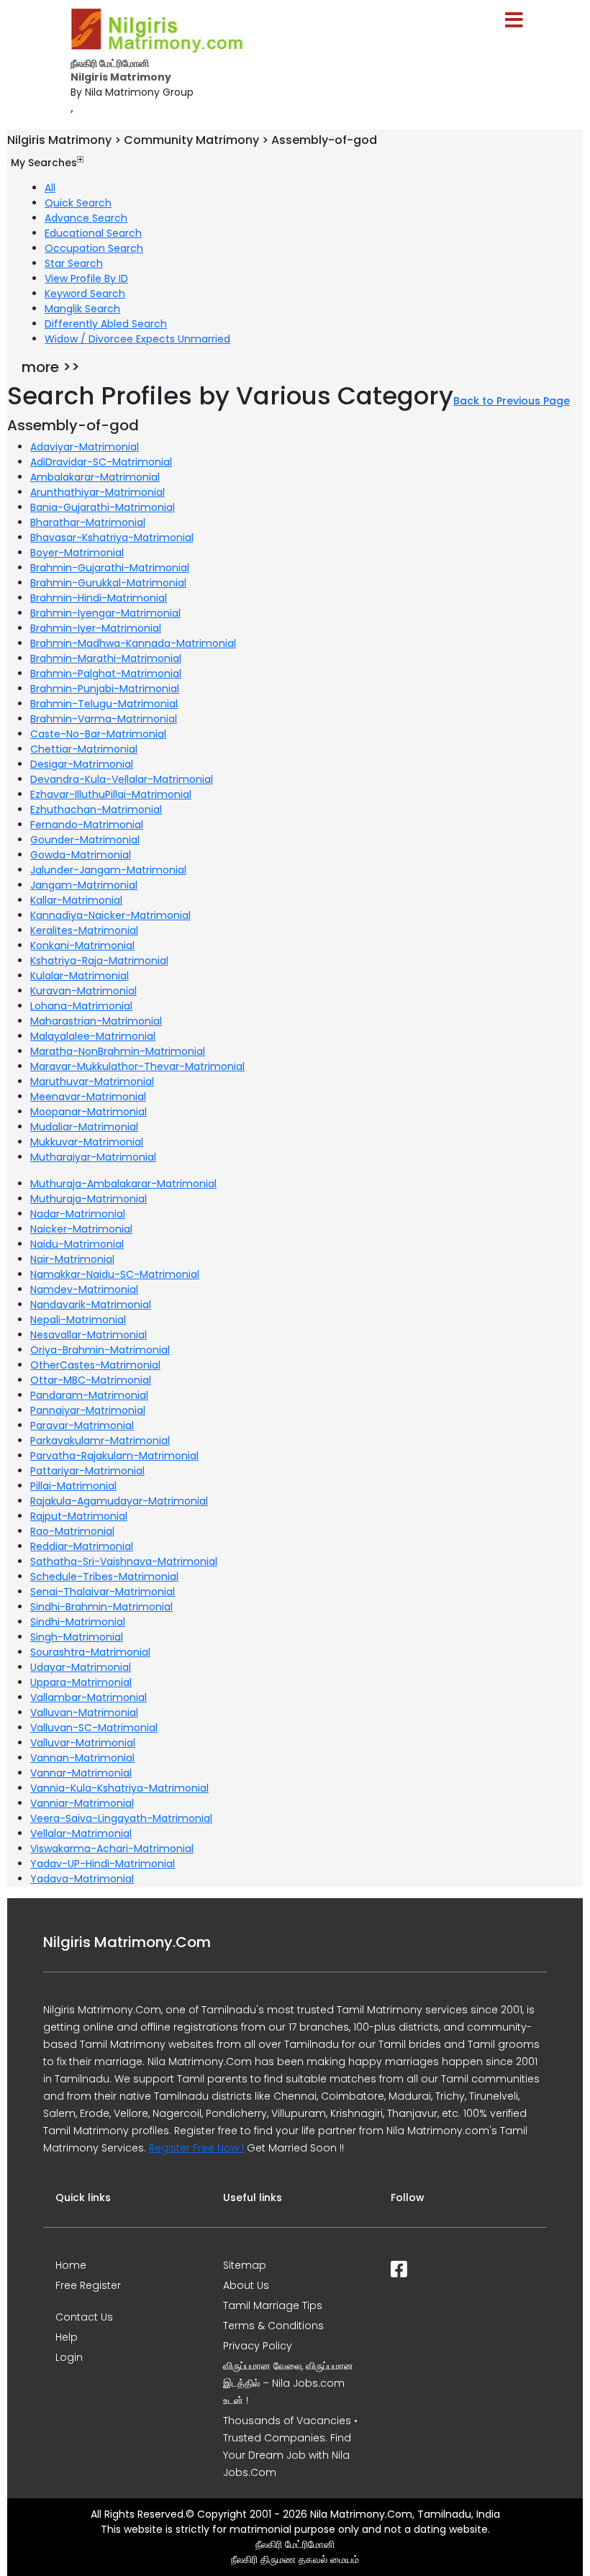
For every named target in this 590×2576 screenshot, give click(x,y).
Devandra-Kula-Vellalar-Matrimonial (122, 779)
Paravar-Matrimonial (82, 1425)
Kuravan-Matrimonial (83, 991)
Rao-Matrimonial (72, 1531)
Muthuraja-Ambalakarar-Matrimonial (123, 1184)
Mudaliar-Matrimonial (84, 1127)
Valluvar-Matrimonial (83, 1743)
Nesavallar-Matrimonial (88, 1335)
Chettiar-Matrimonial (84, 749)
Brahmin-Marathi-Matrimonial (106, 658)
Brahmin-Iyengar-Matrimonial (105, 613)
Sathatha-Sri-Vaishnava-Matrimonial (124, 1561)
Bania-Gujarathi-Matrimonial (103, 507)
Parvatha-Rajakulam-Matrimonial (114, 1456)
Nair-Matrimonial (72, 1259)
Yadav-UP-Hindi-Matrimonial (103, 1864)
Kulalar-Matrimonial (80, 976)
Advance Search (86, 218)
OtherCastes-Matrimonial (95, 1365)
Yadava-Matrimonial (82, 1879)
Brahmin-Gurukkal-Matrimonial (108, 583)
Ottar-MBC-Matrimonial (91, 1380)
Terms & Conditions (273, 2326)
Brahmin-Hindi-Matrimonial (99, 598)
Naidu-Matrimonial (77, 1244)
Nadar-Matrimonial (78, 1214)
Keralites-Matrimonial (84, 930)
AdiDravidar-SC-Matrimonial (101, 462)
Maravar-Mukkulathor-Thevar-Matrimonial (137, 1066)
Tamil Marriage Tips (273, 2305)
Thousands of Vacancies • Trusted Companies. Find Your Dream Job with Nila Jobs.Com (290, 2446)
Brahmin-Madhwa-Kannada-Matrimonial (133, 643)
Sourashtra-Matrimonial (90, 1652)
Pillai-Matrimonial (73, 1486)
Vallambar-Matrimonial (88, 1697)
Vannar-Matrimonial (81, 1773)
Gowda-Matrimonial (81, 855)
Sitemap (245, 2265)
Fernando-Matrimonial (87, 825)
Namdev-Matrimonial (84, 1289)
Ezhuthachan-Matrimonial (96, 809)
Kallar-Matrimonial (76, 900)
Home (71, 2265)
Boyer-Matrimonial (77, 553)
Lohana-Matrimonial (81, 1006)
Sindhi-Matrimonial (78, 1622)
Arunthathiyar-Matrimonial (97, 492)
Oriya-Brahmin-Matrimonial (100, 1350)
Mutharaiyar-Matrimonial (93, 1157)
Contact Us (84, 2317)
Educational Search (93, 233)
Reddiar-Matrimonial (82, 1546)
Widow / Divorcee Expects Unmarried (137, 339)
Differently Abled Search (106, 324)
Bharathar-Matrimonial (88, 522)
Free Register (88, 2285)
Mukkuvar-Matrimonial (87, 1142)
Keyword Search (85, 294)
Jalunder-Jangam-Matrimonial (108, 870)
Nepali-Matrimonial (78, 1320)
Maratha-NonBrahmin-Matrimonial (118, 1051)
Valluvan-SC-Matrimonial (94, 1728)
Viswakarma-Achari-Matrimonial (112, 1849)
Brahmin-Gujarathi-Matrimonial (110, 568)
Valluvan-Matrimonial (84, 1713)
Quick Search (78, 203)
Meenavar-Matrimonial (88, 1097)
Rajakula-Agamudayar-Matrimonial (119, 1501)
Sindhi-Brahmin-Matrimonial (101, 1607)
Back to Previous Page (512, 401)
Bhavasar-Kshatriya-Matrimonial (112, 538)
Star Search (74, 263)
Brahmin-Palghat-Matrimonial (106, 674)
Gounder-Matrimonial (85, 840)
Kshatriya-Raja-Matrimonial (99, 961)
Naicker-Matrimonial (81, 1229)
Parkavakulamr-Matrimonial (100, 1441)
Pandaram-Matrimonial (89, 1395)
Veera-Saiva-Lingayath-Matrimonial (121, 1818)
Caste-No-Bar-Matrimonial (98, 734)
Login (69, 2357)
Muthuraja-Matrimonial (88, 1199)
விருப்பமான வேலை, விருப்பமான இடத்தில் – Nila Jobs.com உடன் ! (288, 2383)
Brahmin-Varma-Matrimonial (104, 719)
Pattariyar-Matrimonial (87, 1471)
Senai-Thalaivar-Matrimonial (103, 1592)
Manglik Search (82, 309)
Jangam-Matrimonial (84, 885)
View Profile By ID (86, 278)
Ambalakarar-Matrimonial (95, 477)
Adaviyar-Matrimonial (85, 447)
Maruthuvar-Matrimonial (92, 1081)
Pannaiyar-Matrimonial (88, 1410)
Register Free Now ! (196, 2148)
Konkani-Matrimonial (82, 945)
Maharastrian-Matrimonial (96, 1021)
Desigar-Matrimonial (82, 764)
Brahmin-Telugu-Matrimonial (104, 704)
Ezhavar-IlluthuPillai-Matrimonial (111, 794)
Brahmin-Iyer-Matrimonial (96, 628)
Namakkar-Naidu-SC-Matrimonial (115, 1274)
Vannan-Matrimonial (82, 1758)
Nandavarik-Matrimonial (91, 1305)
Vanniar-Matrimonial (82, 1803)
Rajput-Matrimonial (79, 1516)
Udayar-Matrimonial (81, 1667)
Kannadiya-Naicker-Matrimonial (110, 915)
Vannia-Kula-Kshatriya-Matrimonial (119, 1788)
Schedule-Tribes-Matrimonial (104, 1577)
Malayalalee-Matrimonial (93, 1036)
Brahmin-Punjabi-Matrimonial (105, 689)
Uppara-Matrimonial (81, 1682)
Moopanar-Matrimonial (88, 1112)
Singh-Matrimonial (77, 1637)
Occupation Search (94, 248)
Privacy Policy (258, 2346)
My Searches (44, 163)
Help (67, 2337)
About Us (246, 2285)
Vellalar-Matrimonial (81, 1833)
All (50, 188)
